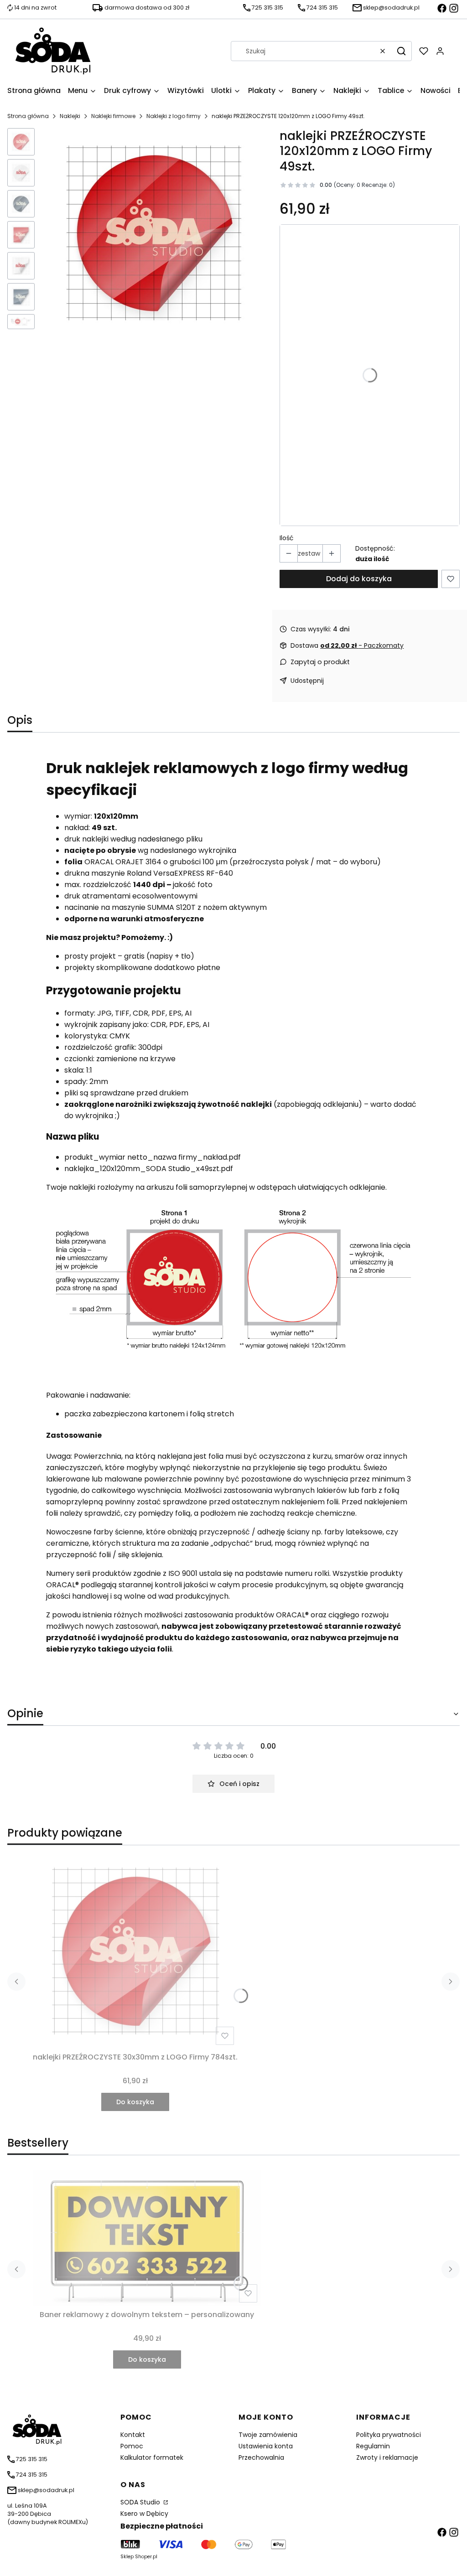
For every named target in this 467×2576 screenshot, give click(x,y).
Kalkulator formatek (152, 2457)
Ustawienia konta (266, 2446)
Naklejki (70, 116)
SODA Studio (141, 2502)
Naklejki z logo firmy (174, 116)
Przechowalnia (261, 2457)
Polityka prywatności (389, 2435)
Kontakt (133, 2435)
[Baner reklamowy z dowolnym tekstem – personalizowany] (147, 2238)
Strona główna (28, 116)
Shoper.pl (146, 2557)
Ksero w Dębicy (144, 2514)
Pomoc (132, 2446)
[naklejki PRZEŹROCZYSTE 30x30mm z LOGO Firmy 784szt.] (135, 1951)
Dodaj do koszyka (359, 579)
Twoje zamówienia (268, 2435)
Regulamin (373, 2446)
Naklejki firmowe (113, 116)
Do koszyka (135, 2102)
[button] (401, 51)
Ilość (287, 538)
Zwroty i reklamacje (387, 2457)
